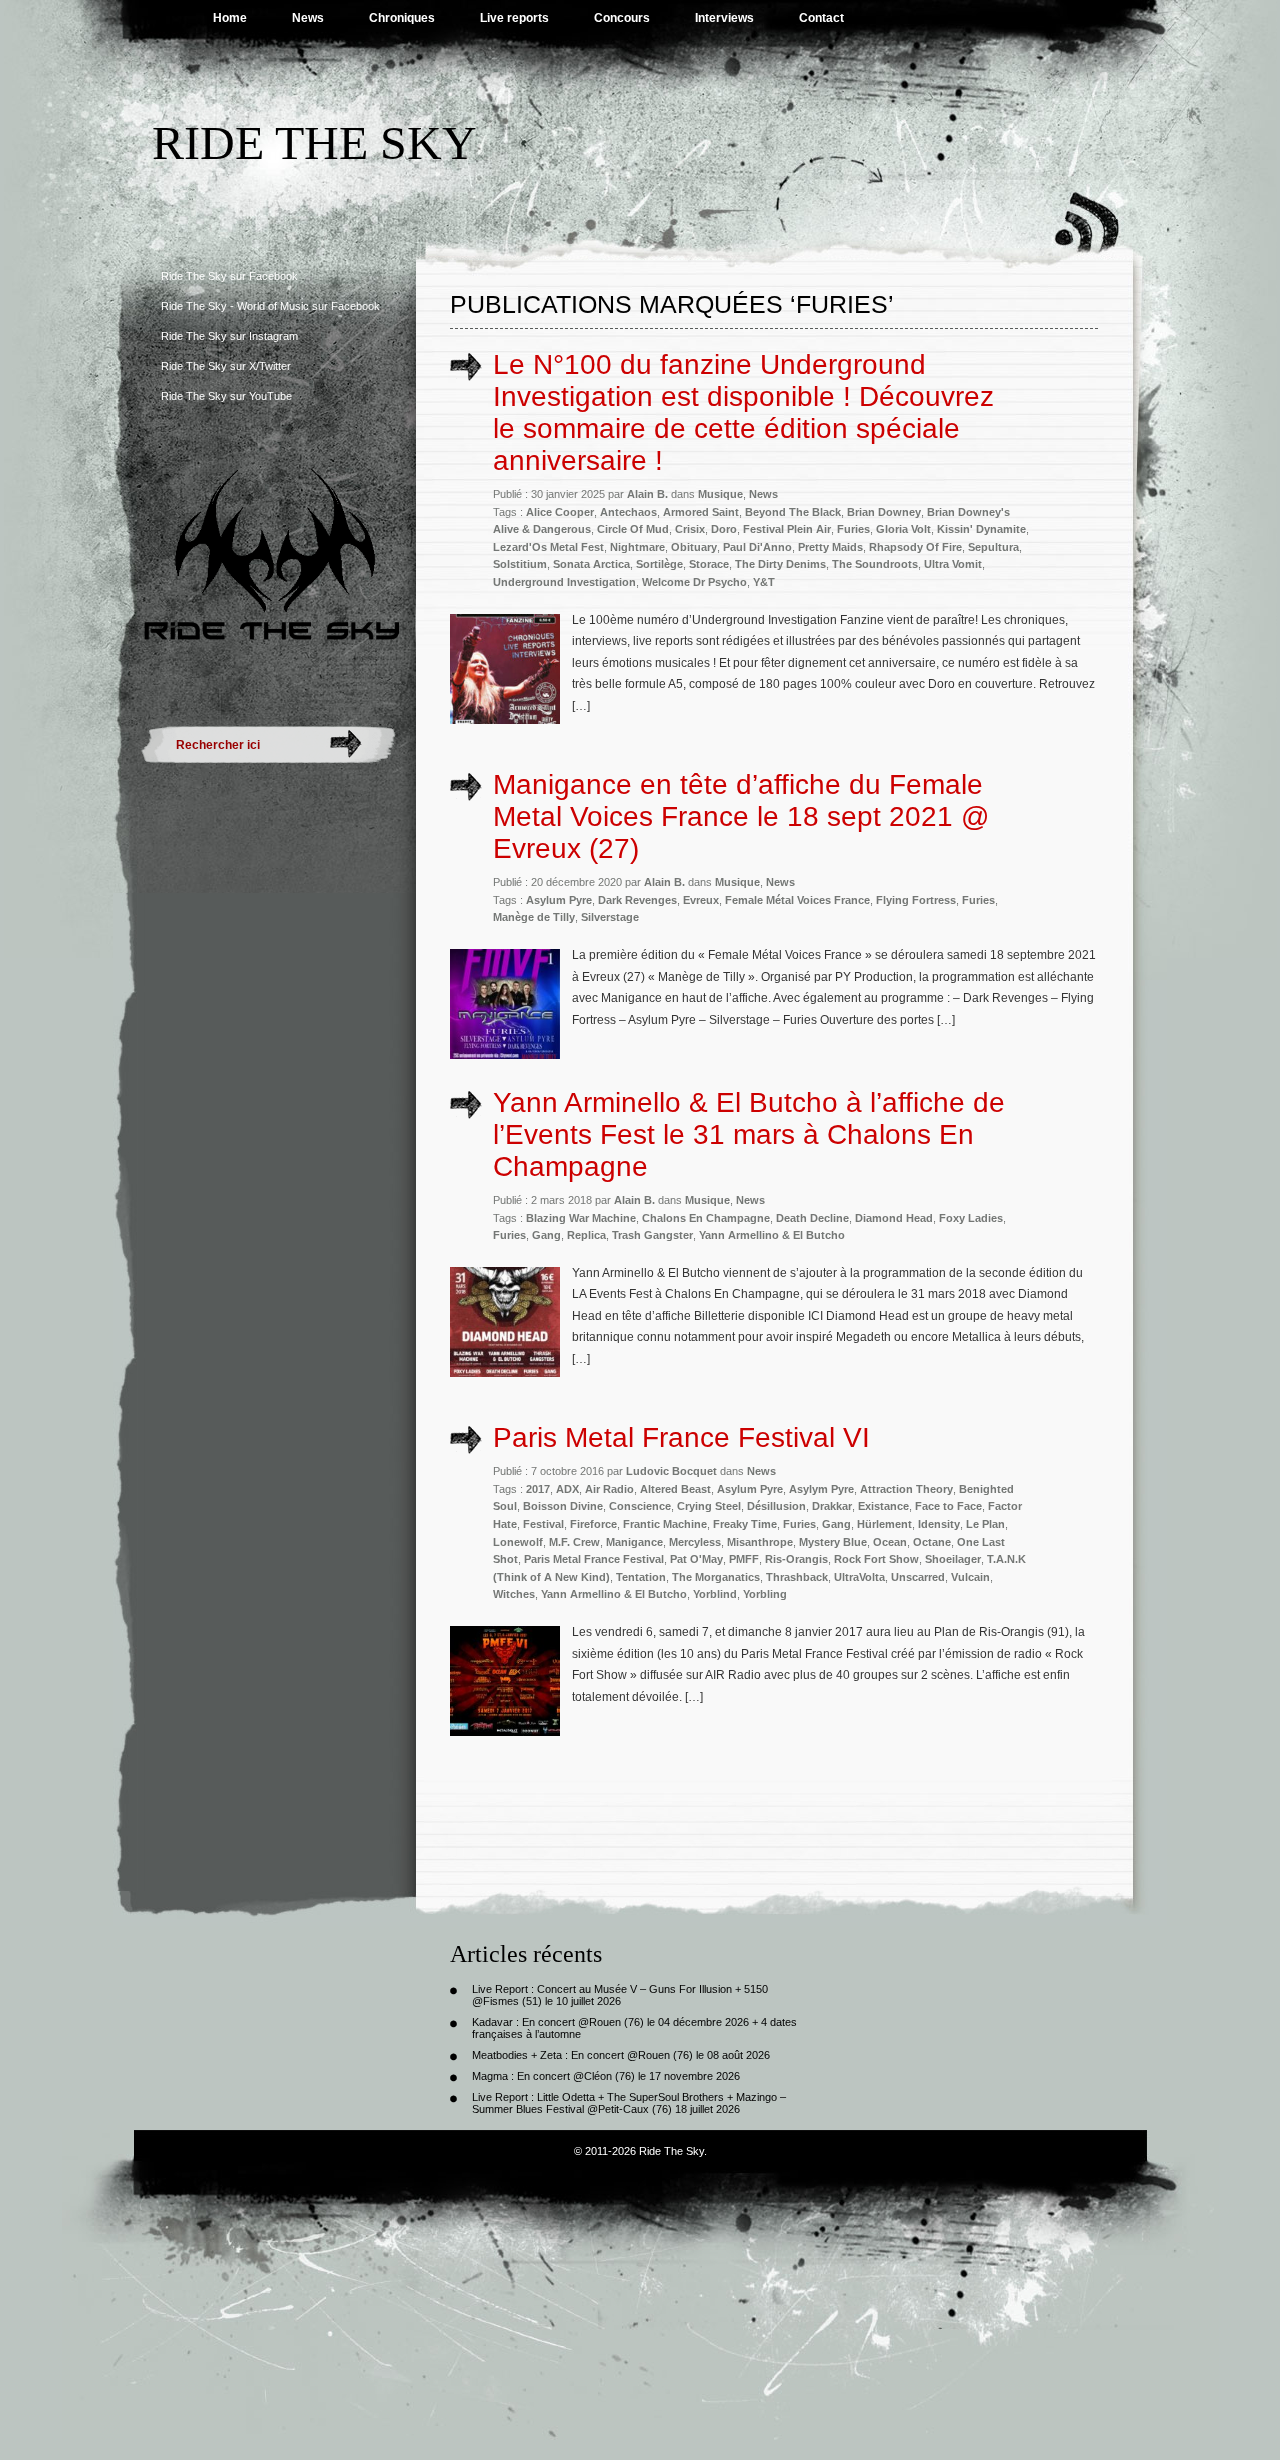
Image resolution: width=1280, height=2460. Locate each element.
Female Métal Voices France (797, 900)
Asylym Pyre (821, 1489)
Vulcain (970, 1577)
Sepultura (993, 547)
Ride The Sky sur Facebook (229, 276)
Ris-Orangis (796, 1559)
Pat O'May (696, 1559)
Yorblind (715, 1594)
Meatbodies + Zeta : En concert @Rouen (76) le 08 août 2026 (621, 2055)
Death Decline (812, 1218)
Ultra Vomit (953, 564)
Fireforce (593, 1524)
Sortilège (659, 564)
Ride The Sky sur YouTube (226, 396)
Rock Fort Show (876, 1559)
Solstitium (520, 564)
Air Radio (609, 1489)
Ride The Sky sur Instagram (229, 336)
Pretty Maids (830, 547)
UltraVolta (859, 1577)
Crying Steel (709, 1506)
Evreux (701, 900)
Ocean (890, 1542)
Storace (709, 564)
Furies (853, 529)
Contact (821, 18)
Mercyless (695, 1542)
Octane (932, 1542)
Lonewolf (518, 1542)
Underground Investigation (564, 582)
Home (230, 18)
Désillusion (776, 1506)
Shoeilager (953, 1559)
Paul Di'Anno (757, 547)
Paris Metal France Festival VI (681, 1437)
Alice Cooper (560, 512)
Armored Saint (701, 512)
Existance (883, 1506)
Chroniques (402, 18)
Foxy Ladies (971, 1218)
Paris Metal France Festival (594, 1559)
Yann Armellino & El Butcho (772, 1235)
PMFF (744, 1559)
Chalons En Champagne (706, 1218)
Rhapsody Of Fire (915, 547)
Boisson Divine (563, 1506)
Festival (543, 1524)
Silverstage (610, 917)
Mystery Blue (833, 1542)
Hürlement (884, 1524)
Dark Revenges (637, 900)
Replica (586, 1235)
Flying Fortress (916, 900)
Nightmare (637, 547)
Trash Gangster (652, 1235)
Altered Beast (675, 1489)
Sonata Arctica (591, 564)
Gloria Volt (903, 529)
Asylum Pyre (559, 900)
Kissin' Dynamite (981, 529)
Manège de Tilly (534, 917)
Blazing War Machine (581, 1218)
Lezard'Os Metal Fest (548, 547)
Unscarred (918, 1577)
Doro (724, 529)
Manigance (634, 1542)
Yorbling (765, 1594)
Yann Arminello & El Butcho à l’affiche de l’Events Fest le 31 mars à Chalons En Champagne (749, 1134)
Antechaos (628, 512)
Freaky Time (745, 1524)
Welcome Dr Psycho (694, 582)
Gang (546, 1235)
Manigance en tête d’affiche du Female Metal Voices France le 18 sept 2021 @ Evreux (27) (741, 816)
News (308, 18)
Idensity (939, 1524)
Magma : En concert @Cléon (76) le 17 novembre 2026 (606, 2076)
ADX (567, 1489)
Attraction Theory (906, 1489)
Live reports (514, 18)
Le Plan (985, 1524)
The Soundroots (875, 564)
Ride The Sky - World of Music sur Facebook (270, 306)
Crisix (690, 529)
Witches (514, 1594)
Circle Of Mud (633, 529)
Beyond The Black (793, 512)
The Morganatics (716, 1577)
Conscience (640, 1506)
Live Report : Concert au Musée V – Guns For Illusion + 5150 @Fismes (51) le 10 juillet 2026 (620, 1995)
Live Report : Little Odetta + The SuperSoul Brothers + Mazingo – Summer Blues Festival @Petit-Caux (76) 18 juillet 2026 (629, 2103)
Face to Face (948, 1506)
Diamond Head (894, 1218)
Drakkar (832, 1506)
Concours (622, 18)
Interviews (724, 18)
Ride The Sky (314, 142)
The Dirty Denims (780, 564)
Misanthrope (760, 1542)
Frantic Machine (665, 1524)
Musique (720, 494)
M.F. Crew (574, 1542)
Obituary (694, 547)
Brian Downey (884, 512)
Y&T (764, 582)
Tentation (641, 1577)
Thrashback (797, 1577)
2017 (538, 1489)
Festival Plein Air (787, 529)
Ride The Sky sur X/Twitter (226, 366)
